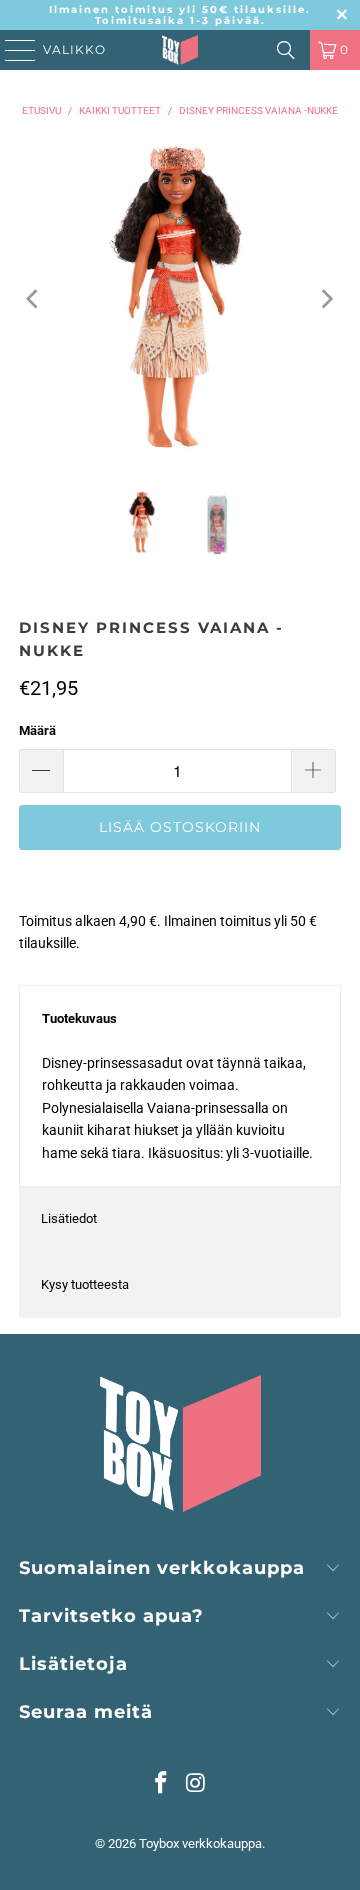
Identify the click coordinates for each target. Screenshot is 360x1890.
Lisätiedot (69, 1218)
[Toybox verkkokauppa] (180, 50)
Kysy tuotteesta (85, 1284)
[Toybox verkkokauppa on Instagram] (197, 1784)
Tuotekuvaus (79, 1018)
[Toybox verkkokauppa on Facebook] (162, 1784)
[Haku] (286, 50)
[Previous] (34, 299)
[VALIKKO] (13, 50)
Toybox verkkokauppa (200, 1843)
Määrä (37, 730)
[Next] (326, 299)
